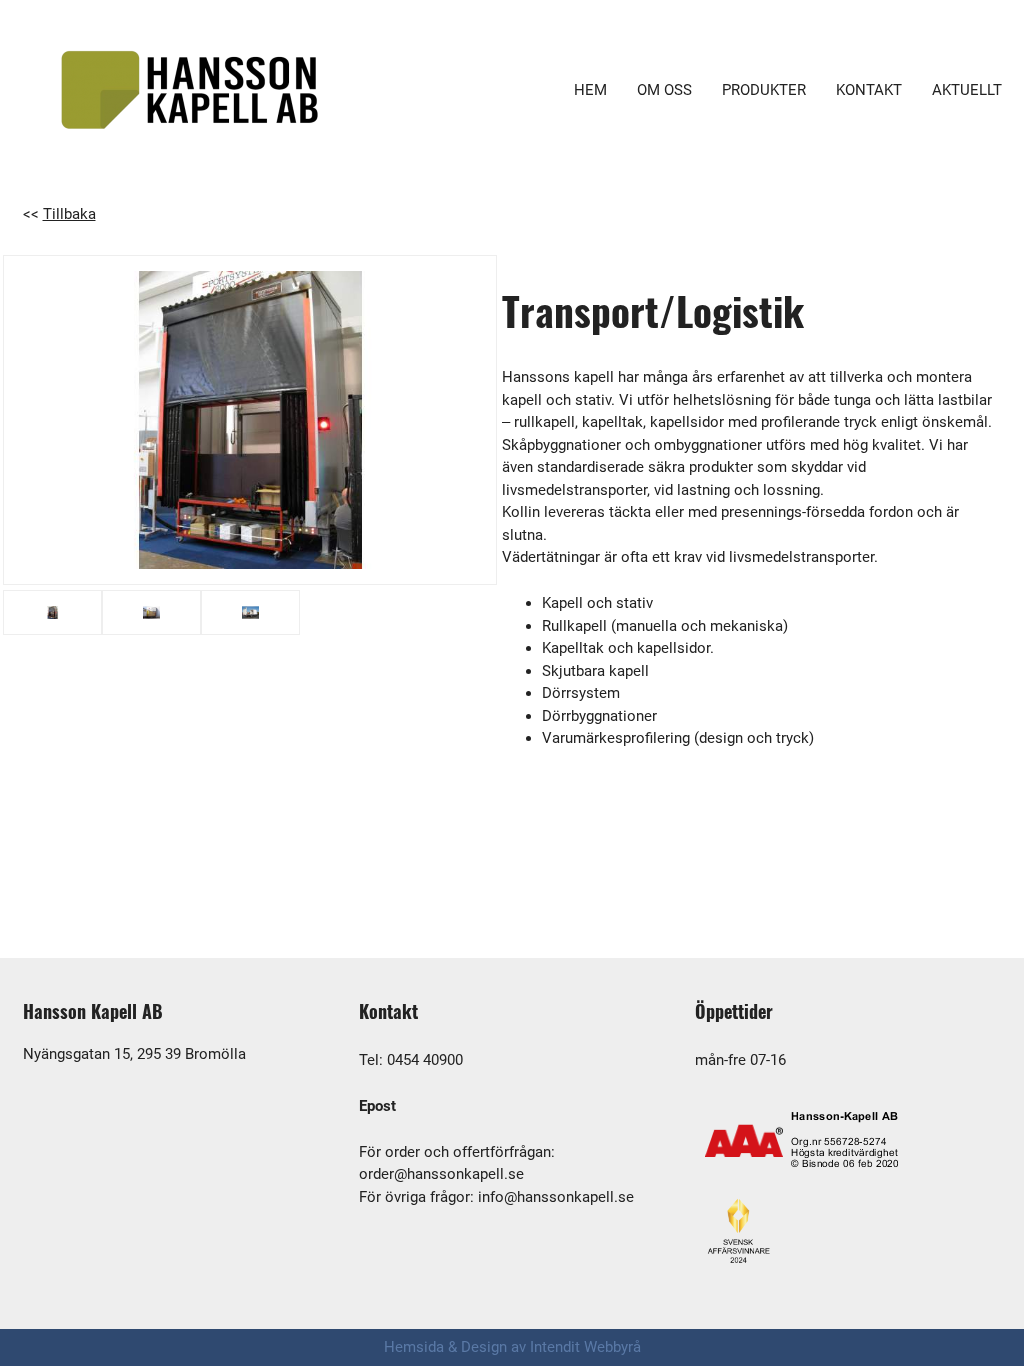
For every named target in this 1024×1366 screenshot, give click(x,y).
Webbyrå (612, 1347)
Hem (590, 90)
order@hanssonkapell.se (441, 1174)
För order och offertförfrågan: (457, 1152)
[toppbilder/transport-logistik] (250, 420)
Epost (377, 1106)
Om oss (664, 90)
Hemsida (414, 1347)
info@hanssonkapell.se (556, 1197)
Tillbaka (69, 214)
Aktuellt (967, 90)
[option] (250, 420)
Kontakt (869, 90)
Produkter (764, 90)
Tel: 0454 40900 (411, 1060)
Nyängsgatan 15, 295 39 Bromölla (134, 1054)
